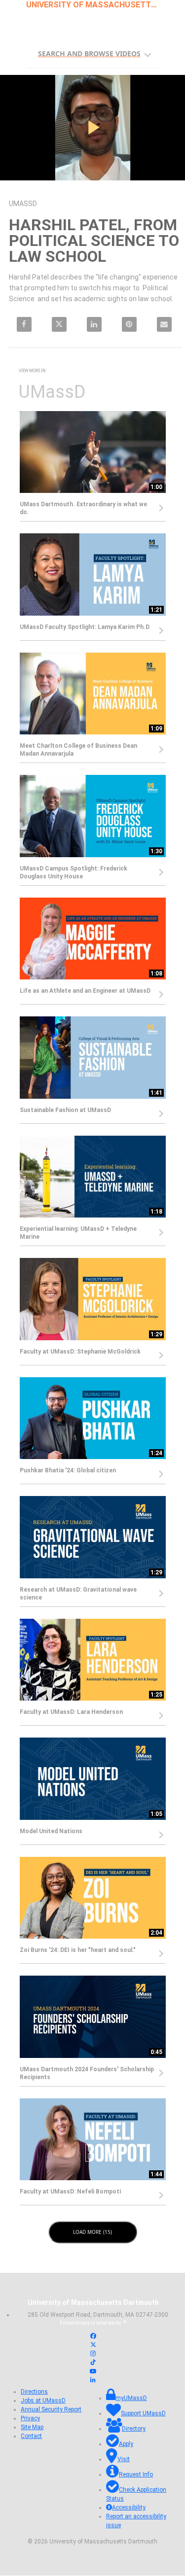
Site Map (32, 2428)
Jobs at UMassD (43, 2401)
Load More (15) (93, 2232)
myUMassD (131, 2399)
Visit (124, 2460)
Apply (126, 2444)
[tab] (93, 53)
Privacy (30, 2419)
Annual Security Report (51, 2410)
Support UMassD (143, 2414)
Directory (134, 2429)
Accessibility (129, 2508)
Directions (34, 2392)
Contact (31, 2437)
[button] (95, 51)
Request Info (136, 2475)
